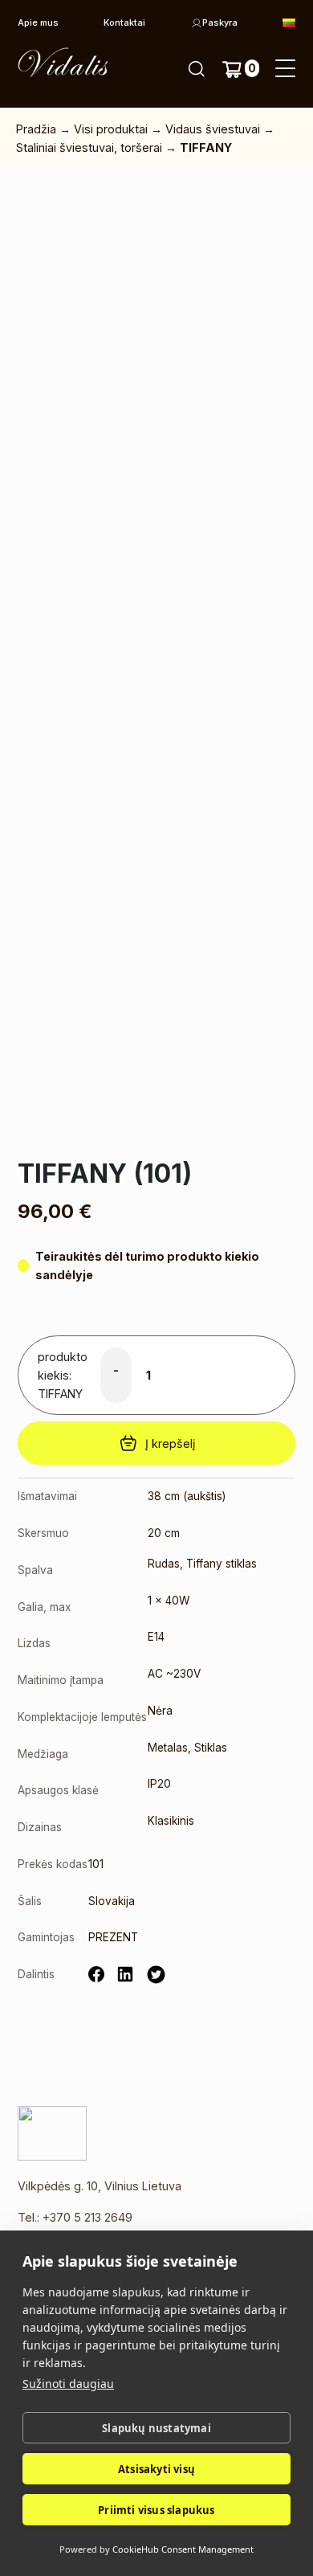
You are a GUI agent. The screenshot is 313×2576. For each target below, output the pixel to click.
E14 (156, 1637)
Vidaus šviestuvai (213, 129)
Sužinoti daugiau (68, 2384)
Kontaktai (124, 22)
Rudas (164, 1564)
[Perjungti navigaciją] (285, 69)
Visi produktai (111, 129)
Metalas (168, 1748)
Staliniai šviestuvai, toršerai (89, 147)
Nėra (160, 1711)
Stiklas (211, 1748)
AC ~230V (174, 1674)
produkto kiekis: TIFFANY (63, 1375)
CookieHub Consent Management (183, 2549)
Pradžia (36, 129)
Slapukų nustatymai (156, 2428)
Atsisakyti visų (156, 2469)
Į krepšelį (170, 1443)
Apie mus (38, 22)
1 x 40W (169, 1601)
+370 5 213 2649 (87, 2217)
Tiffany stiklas (222, 1564)
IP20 (159, 1784)
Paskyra (220, 22)
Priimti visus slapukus (156, 2510)
